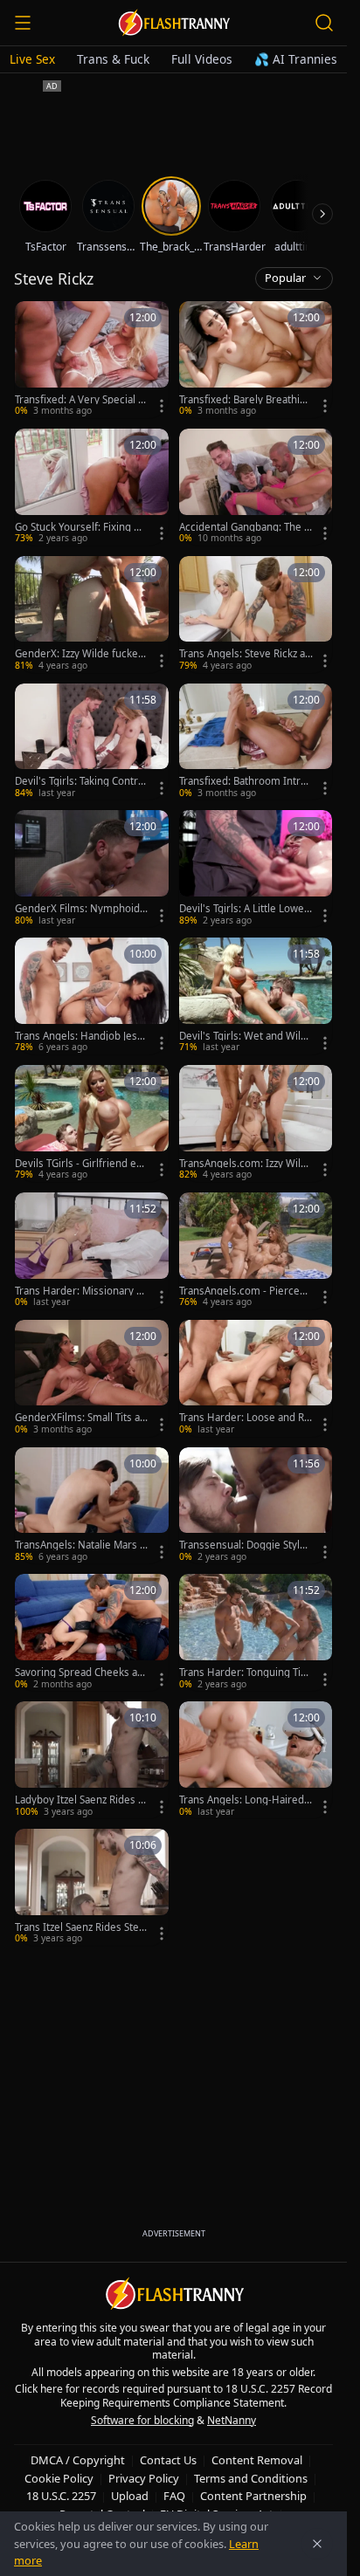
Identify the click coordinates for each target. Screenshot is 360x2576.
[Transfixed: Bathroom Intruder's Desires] (256, 742)
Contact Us (168, 2460)
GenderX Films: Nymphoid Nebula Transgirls (77, 909)
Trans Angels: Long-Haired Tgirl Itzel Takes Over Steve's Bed (246, 1800)
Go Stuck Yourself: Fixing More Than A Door (82, 527)
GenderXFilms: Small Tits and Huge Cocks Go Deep (80, 1418)
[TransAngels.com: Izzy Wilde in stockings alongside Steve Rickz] (256, 1123)
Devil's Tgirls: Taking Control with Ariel (81, 781)
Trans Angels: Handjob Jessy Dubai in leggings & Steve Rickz (81, 1036)
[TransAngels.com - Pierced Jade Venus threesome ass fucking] (256, 1251)
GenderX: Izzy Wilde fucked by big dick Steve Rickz (80, 654)
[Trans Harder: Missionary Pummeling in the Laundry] (92, 1251)
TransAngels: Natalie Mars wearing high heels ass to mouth (81, 1545)
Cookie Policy (59, 2478)
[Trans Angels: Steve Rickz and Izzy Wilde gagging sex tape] (256, 615)
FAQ (174, 2496)
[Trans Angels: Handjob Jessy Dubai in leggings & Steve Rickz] (92, 996)
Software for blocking (142, 2420)
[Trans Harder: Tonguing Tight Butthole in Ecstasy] (256, 1632)
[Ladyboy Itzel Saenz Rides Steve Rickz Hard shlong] (92, 1760)
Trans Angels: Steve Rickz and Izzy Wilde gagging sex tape (246, 654)
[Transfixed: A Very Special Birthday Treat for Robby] (92, 360)
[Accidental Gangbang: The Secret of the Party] (256, 487)
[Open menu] (23, 23)
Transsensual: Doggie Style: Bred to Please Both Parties (244, 1545)
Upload (130, 2496)
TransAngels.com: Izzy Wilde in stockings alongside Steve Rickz (246, 1164)
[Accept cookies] (317, 2544)
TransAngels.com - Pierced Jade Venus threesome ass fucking (245, 1291)
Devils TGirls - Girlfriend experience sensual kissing (81, 1164)
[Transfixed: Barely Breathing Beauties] (256, 360)
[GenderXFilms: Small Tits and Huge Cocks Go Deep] (92, 1378)
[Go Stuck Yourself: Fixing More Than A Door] (92, 487)
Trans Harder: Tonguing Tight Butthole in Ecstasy (246, 1673)
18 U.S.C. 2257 (61, 2496)
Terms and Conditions (251, 2478)
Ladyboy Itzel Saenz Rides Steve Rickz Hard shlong (81, 1800)
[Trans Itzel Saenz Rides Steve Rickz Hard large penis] (92, 1887)
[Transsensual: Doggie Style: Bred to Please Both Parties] (256, 1506)
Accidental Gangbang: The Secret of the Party (244, 527)
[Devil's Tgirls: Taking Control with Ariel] (92, 742)
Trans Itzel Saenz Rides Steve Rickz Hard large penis (80, 1927)
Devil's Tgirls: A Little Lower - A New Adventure (244, 909)
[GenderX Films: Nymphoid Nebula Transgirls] (92, 869)
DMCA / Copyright (78, 2460)
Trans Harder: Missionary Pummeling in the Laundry (82, 1291)
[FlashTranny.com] (174, 23)
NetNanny (232, 2420)
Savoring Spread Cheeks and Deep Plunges (79, 1673)
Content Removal (257, 2460)
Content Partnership (253, 2496)
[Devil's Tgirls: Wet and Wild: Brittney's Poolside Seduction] (256, 996)
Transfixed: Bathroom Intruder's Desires (246, 781)
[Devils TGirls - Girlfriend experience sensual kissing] (92, 1123)
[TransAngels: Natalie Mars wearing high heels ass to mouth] (92, 1506)
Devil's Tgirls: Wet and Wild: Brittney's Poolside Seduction (246, 1036)
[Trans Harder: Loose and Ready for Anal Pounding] (256, 1378)
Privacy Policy (144, 2478)
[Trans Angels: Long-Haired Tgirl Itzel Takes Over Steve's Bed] (256, 1760)
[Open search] (324, 23)
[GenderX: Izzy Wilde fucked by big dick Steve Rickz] (92, 615)
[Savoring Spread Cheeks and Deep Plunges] (92, 1632)
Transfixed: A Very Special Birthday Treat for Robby (81, 400)
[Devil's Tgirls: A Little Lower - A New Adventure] (256, 869)
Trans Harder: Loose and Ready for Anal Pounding (245, 1418)
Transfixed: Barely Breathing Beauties (246, 400)
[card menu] (162, 406)
